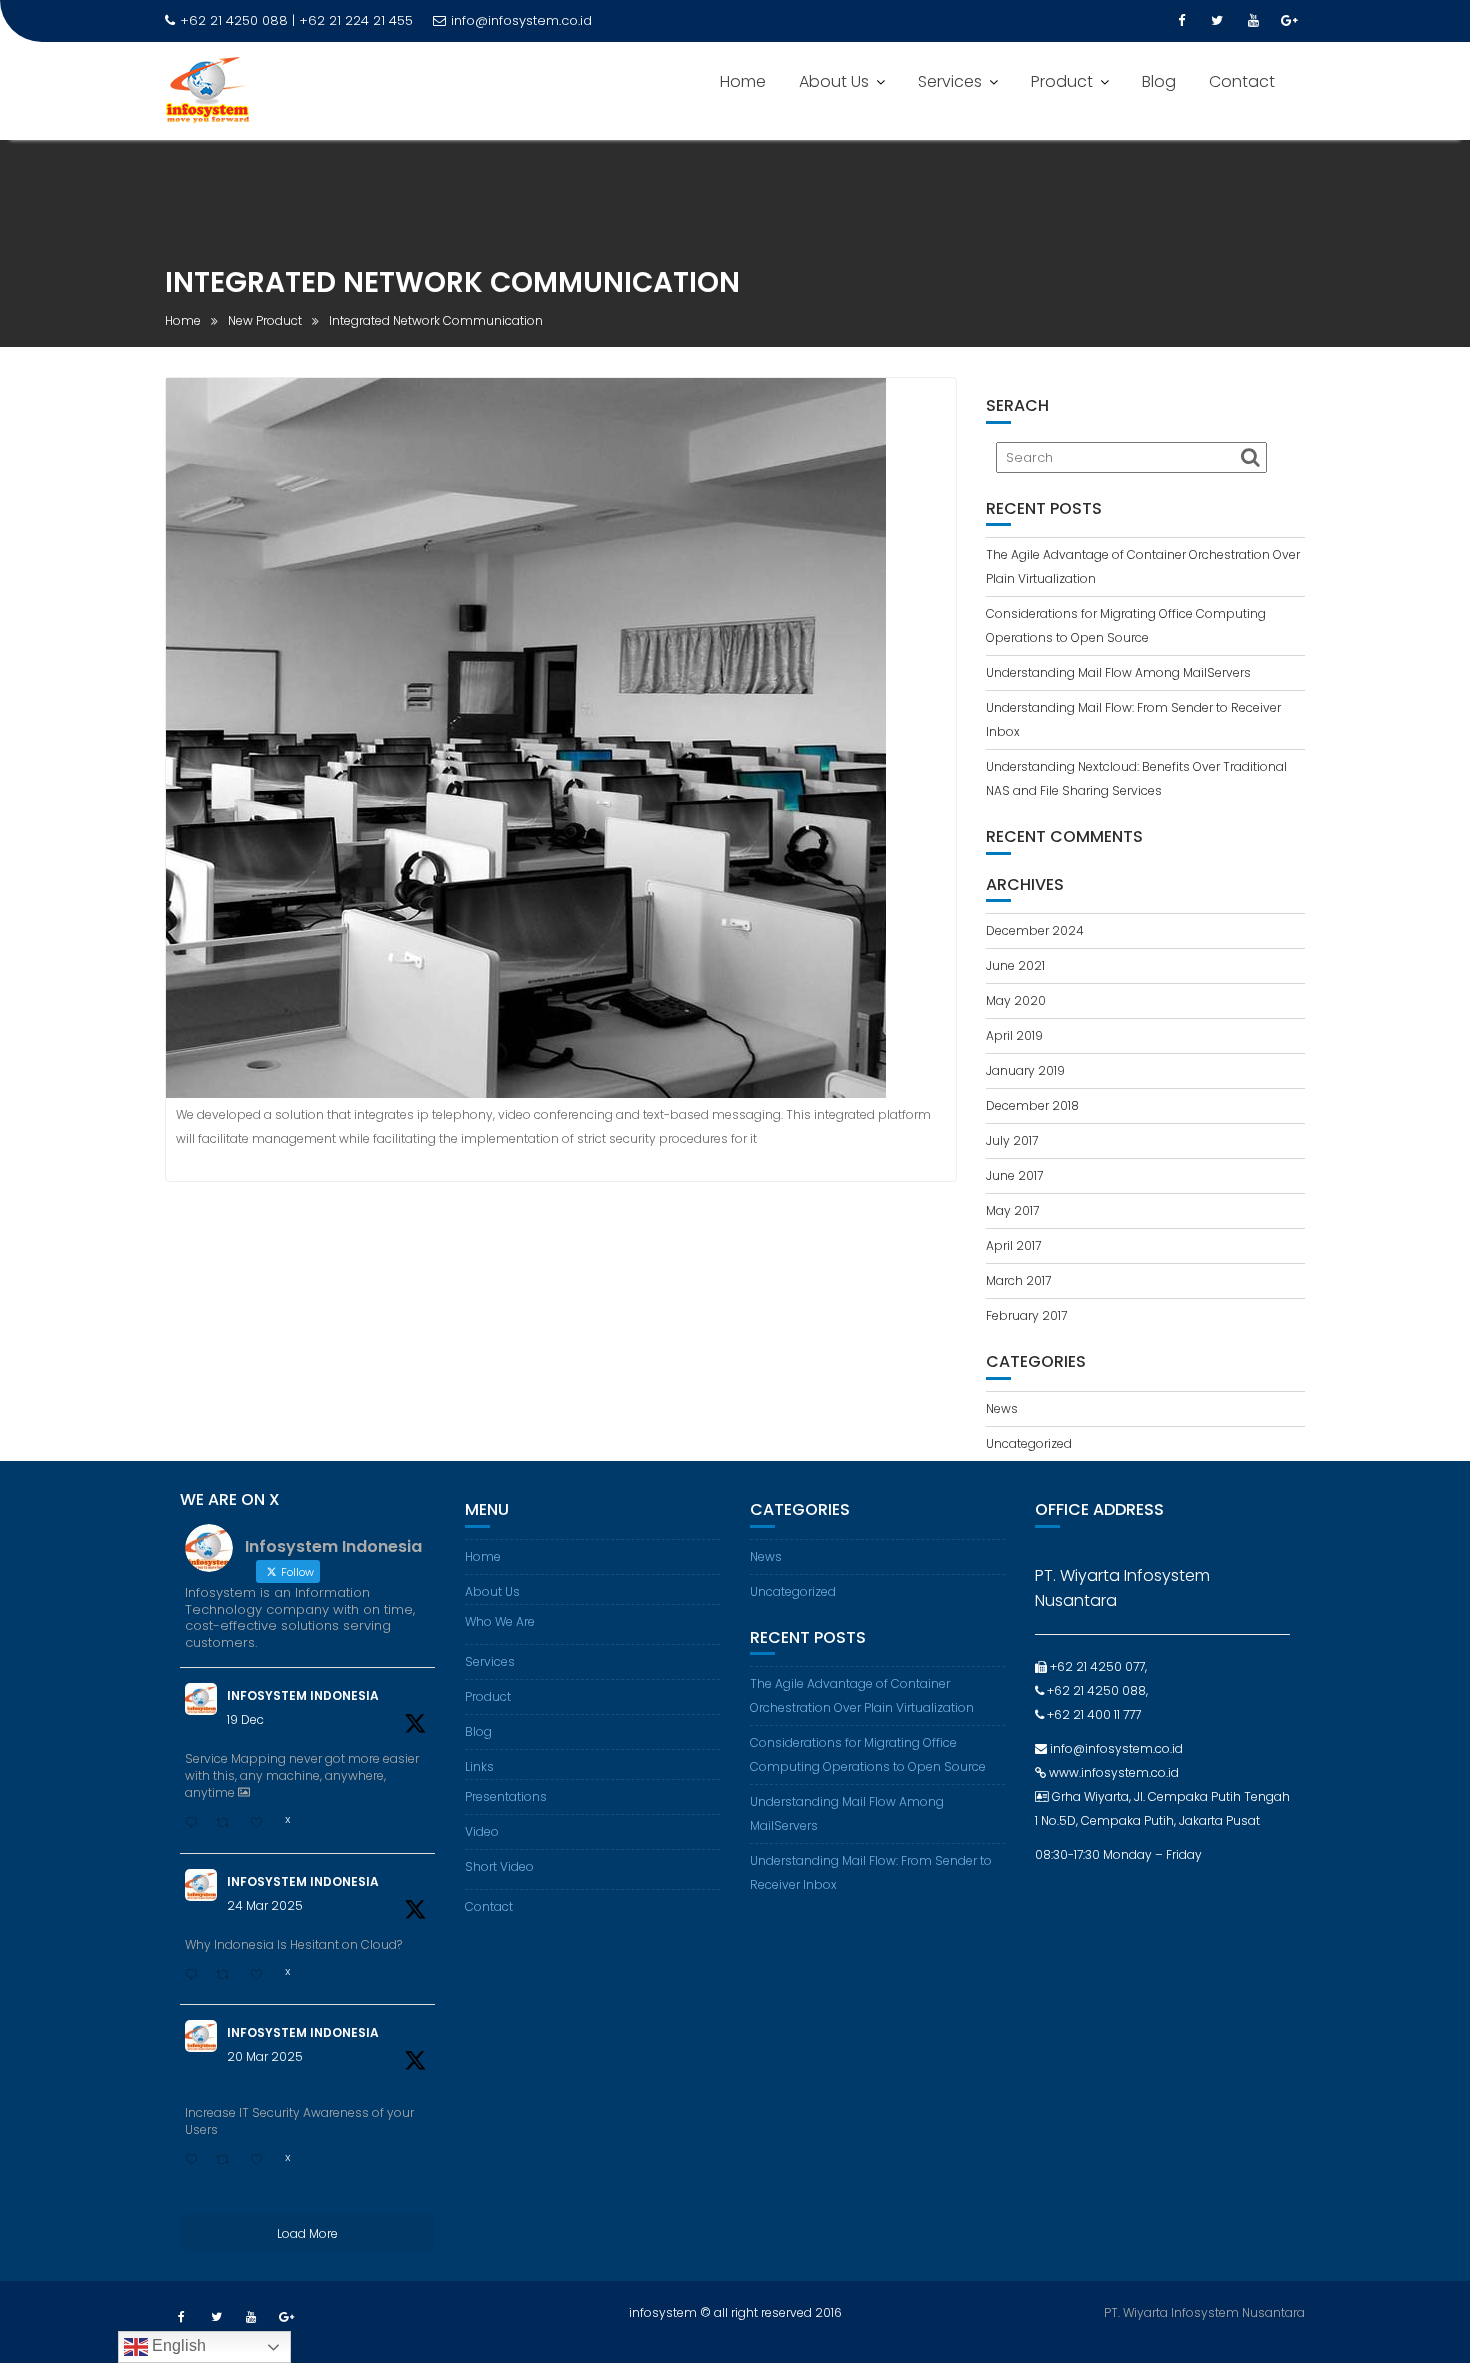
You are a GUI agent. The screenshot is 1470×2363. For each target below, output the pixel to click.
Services (950, 81)
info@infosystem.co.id (521, 20)
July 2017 (1012, 1140)
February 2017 (1026, 1315)
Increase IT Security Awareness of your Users (299, 2121)
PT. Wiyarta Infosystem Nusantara (1204, 2312)
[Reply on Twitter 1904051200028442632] (195, 1975)
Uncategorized (1029, 1443)
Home (743, 81)
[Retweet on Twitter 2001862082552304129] (228, 1824)
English (177, 2345)
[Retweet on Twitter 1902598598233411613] (228, 2161)
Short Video (499, 1866)
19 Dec (245, 1719)
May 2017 (1012, 1210)
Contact (1242, 81)
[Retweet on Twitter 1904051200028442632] (228, 1975)
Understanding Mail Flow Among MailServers (1118, 672)
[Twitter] (1217, 21)
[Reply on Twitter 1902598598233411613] (195, 2161)
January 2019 (1025, 1070)
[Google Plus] (1289, 21)
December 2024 (1035, 930)
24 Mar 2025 (265, 1905)
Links (479, 1766)
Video (482, 1831)
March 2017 (1018, 1280)
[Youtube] (1253, 21)
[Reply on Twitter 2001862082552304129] (195, 1824)
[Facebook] (1181, 21)
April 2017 (1013, 1245)
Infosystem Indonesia (303, 1695)
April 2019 (1014, 1035)
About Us (834, 81)
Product (1062, 81)
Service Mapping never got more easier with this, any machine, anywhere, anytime (302, 1775)
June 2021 (1015, 965)
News (1002, 1408)
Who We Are (500, 1621)
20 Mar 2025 (265, 2056)
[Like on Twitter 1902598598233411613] (262, 2161)
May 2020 (1016, 1000)
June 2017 (1014, 1175)
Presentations (506, 1796)
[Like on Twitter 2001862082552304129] (262, 1824)
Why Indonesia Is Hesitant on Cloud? (293, 1944)
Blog (1159, 81)
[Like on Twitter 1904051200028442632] (262, 1975)
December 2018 (1032, 1105)
